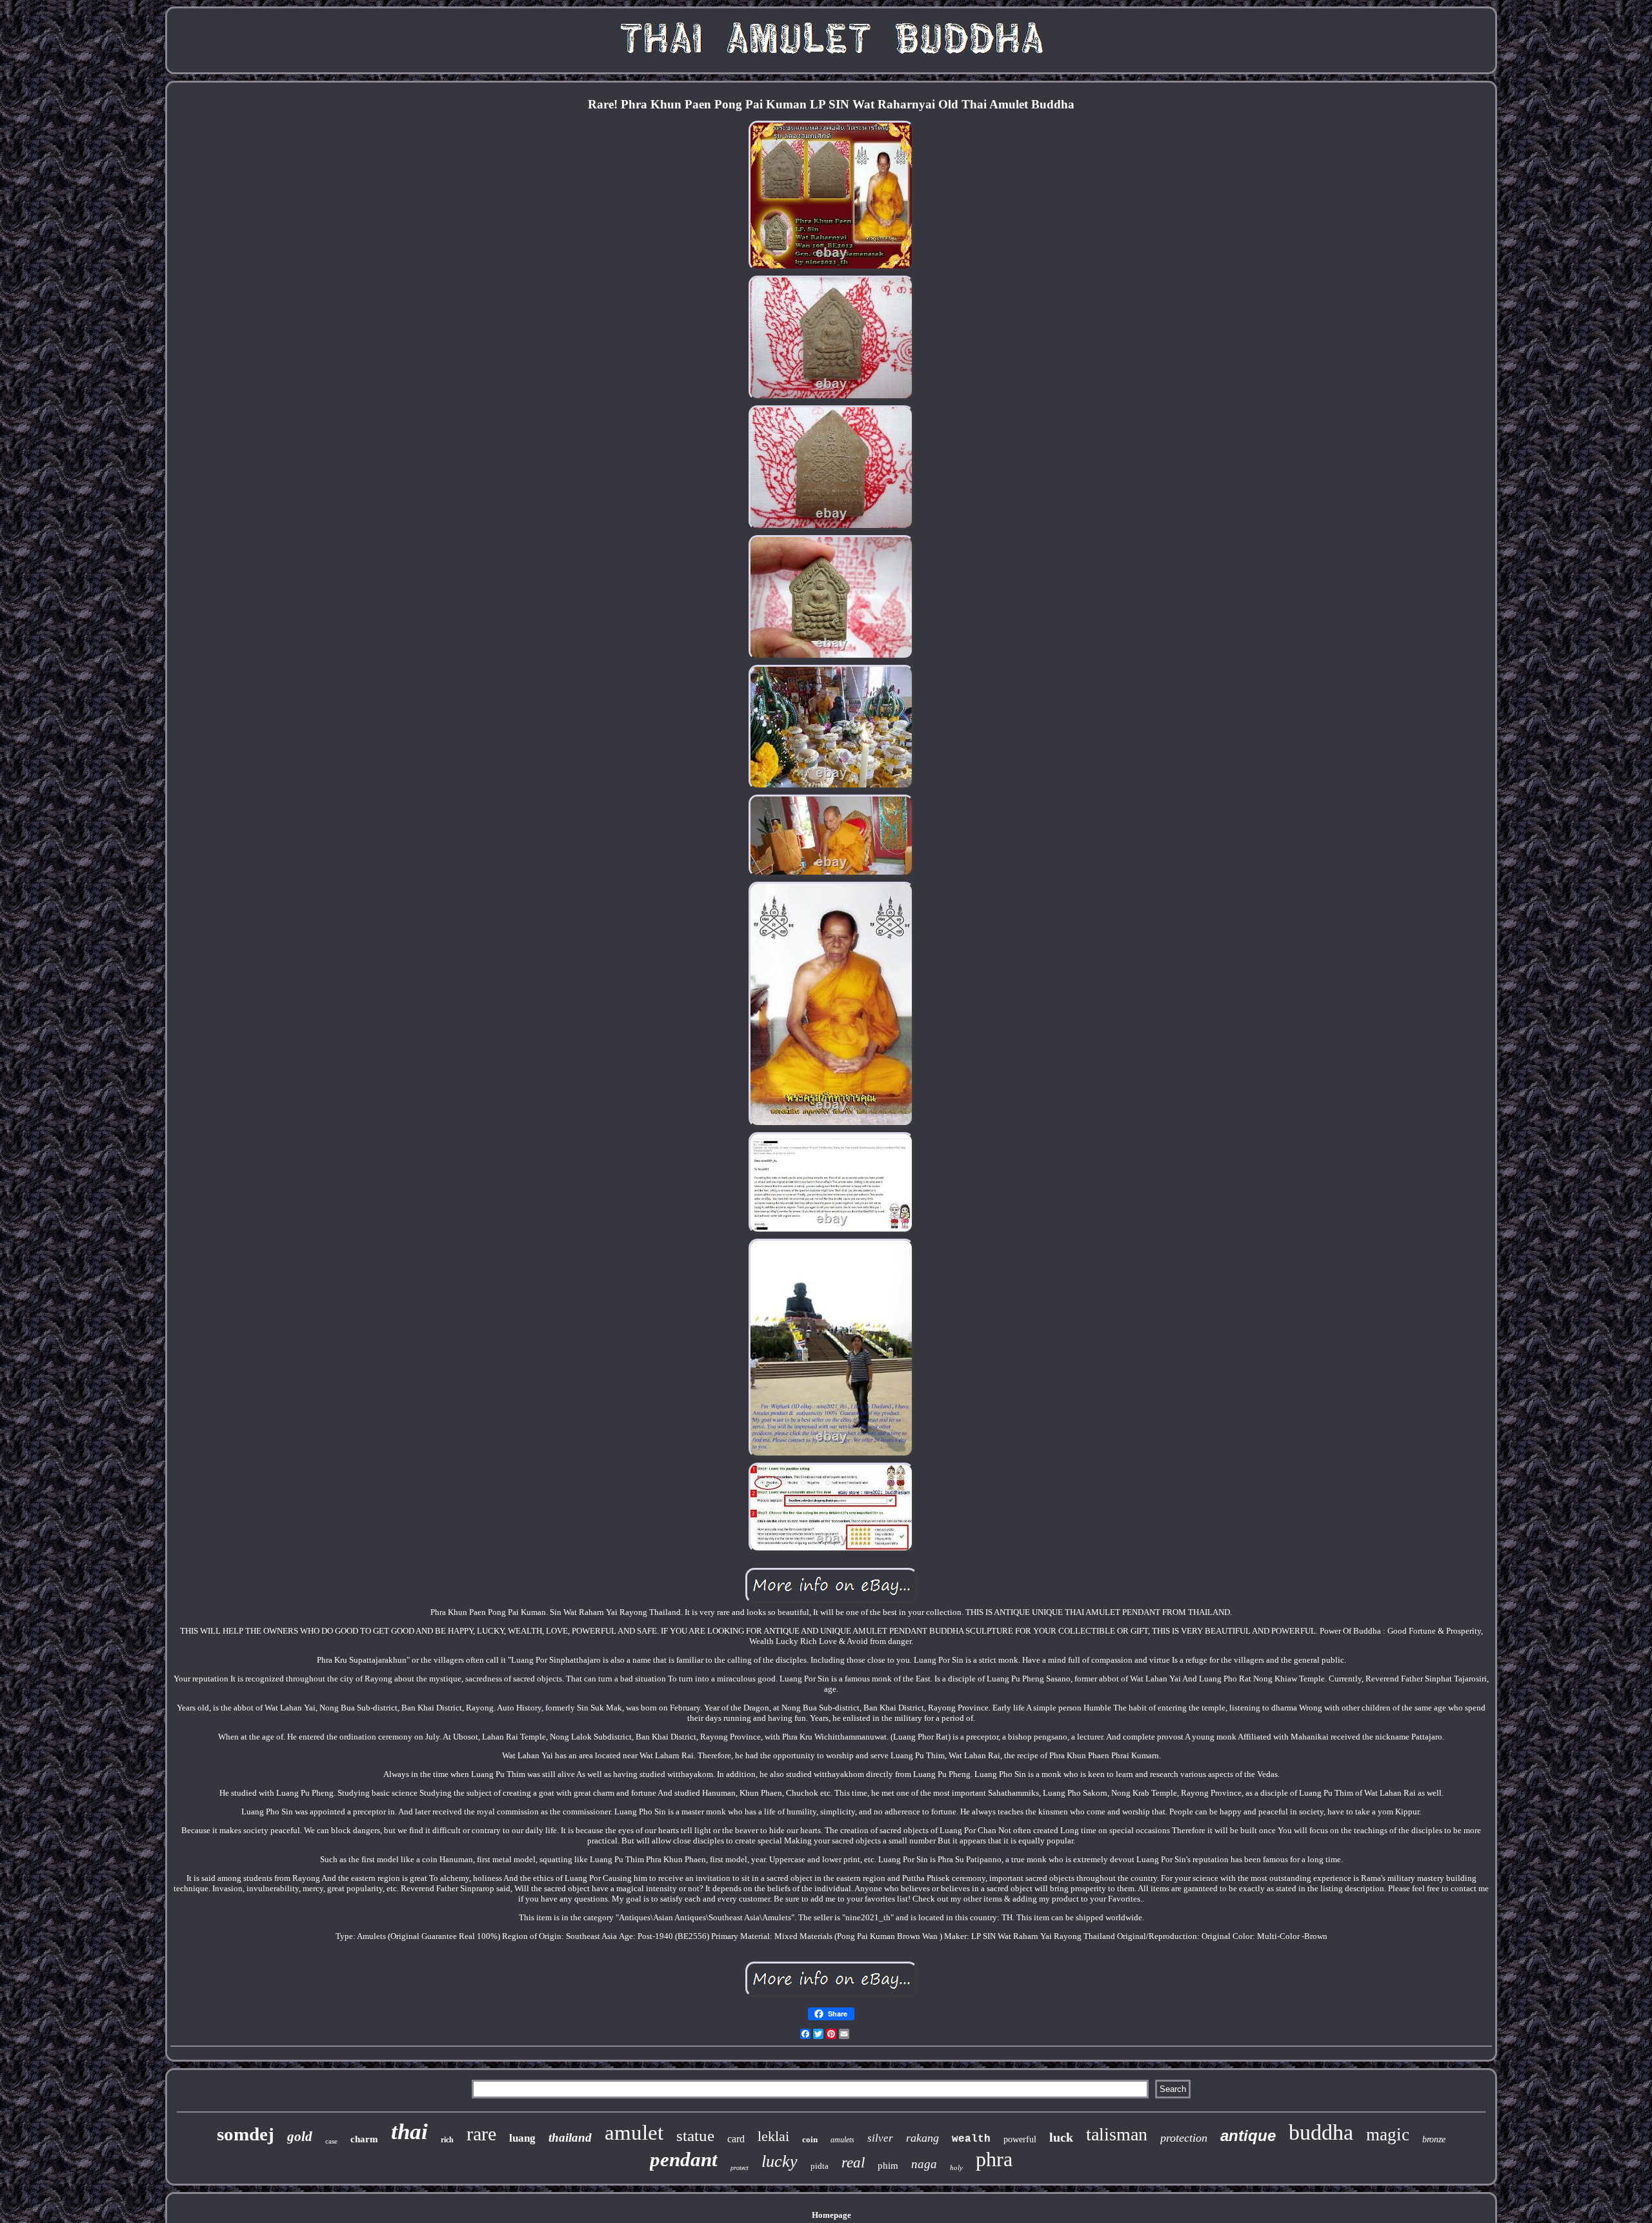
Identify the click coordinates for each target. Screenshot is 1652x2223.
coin (810, 2139)
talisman (1117, 2134)
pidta (820, 2166)
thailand (570, 2137)
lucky (780, 2161)
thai (409, 2132)
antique (1248, 2136)
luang (522, 2138)
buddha (1321, 2132)
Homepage (831, 2215)
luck (1061, 2137)
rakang (922, 2138)
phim (888, 2166)
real (853, 2163)
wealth (971, 2139)
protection (1184, 2138)
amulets (842, 2140)
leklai (773, 2136)
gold (300, 2137)
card (736, 2139)
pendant (684, 2159)
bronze (1434, 2139)
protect (740, 2168)
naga (924, 2164)
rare (481, 2134)
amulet (634, 2133)
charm (364, 2139)
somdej (246, 2134)
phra (994, 2159)
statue (695, 2136)
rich (447, 2140)
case (331, 2141)
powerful (1020, 2139)
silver (880, 2138)
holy (956, 2167)
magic (1388, 2135)
